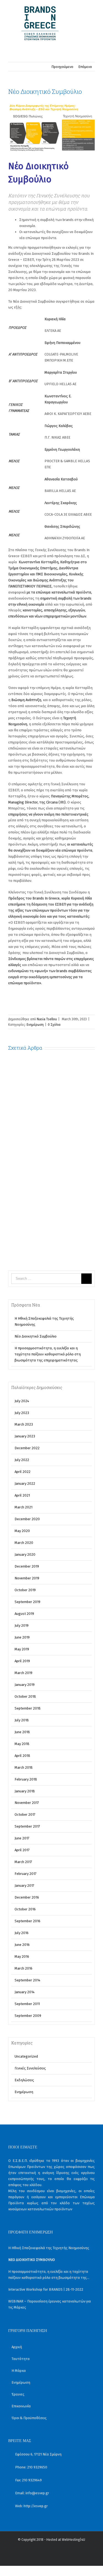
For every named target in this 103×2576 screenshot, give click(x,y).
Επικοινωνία (21, 2406)
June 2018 (22, 1732)
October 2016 (25, 1909)
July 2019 (22, 1625)
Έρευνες (18, 2394)
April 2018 (22, 1756)
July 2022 (22, 1460)
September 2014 (27, 1980)
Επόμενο (85, 67)
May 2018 (22, 1744)
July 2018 (22, 1720)
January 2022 (25, 1483)
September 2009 (28, 2016)
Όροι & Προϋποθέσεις (29, 2418)
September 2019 (27, 1602)
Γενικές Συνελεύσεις (30, 2068)
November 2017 (27, 1803)
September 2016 (27, 1921)
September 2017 (27, 1826)
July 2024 (22, 1401)
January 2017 (24, 1885)
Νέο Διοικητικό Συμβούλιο (36, 1336)
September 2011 (27, 2004)
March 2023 (24, 1424)
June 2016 (22, 1945)
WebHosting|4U (73, 2540)
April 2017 (22, 1850)
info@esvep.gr (37, 2493)
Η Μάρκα (19, 2371)
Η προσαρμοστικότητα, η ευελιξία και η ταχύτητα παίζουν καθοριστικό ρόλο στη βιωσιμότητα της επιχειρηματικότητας (48, 1354)
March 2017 (23, 1862)
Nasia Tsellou (47, 1019)
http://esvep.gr (36, 2506)
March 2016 (23, 1968)
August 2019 (24, 1614)
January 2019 (25, 1685)
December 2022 (27, 1448)
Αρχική (17, 2347)
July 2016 (22, 1933)
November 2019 (27, 1578)
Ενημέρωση (35, 1025)
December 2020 (27, 1519)
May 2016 (22, 1956)
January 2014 (25, 1992)
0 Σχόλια (54, 1025)
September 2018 (28, 1708)
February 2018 (26, 1779)
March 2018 (24, 1767)
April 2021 (22, 1495)
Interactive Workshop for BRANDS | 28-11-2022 (46, 2289)
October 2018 (25, 1696)
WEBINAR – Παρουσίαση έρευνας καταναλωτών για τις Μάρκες (50, 2304)
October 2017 (25, 1815)
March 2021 (23, 1507)
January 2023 (25, 1436)
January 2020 (25, 1554)
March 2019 (23, 1673)
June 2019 (22, 1637)
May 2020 (22, 1531)
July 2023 (22, 1413)
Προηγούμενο (62, 67)
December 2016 (27, 1897)
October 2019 (25, 1590)
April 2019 (22, 1661)
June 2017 (22, 1838)
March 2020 (24, 1543)
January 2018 (25, 1791)
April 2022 (23, 1472)
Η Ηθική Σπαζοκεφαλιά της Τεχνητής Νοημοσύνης (49, 2248)
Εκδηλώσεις (24, 2080)
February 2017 (26, 1874)
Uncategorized (26, 2056)
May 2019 (22, 1649)
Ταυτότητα (21, 2359)
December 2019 (27, 1566)
